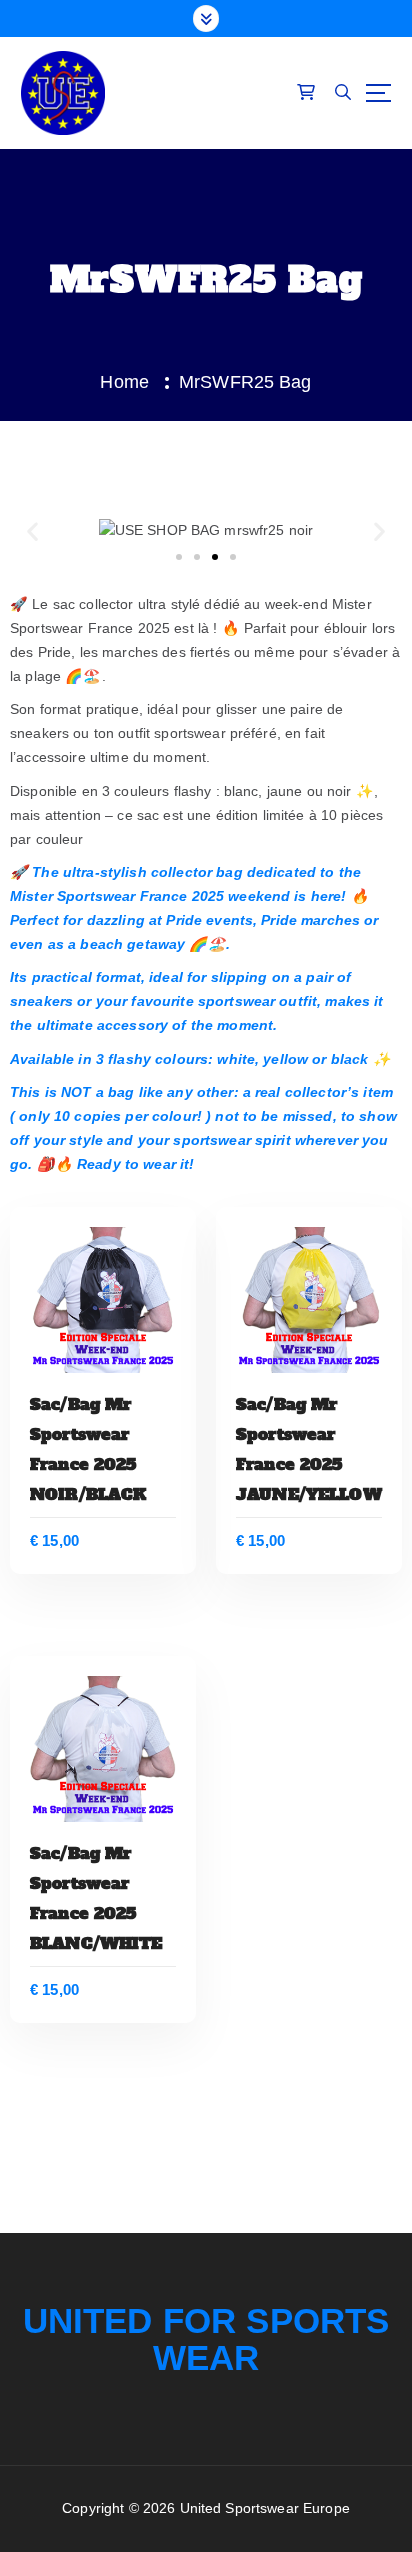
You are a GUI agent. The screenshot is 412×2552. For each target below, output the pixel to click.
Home (124, 382)
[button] (32, 530)
